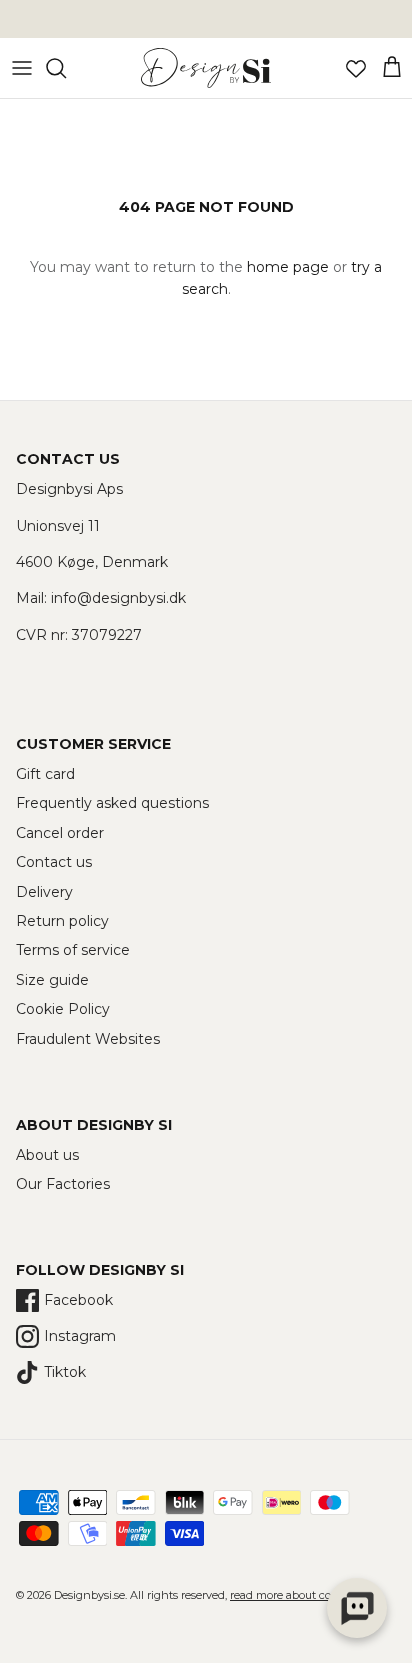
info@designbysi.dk (118, 598)
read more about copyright (300, 1595)
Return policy (62, 921)
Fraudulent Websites (88, 1039)
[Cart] (392, 68)
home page (288, 267)
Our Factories (63, 1184)
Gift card (45, 774)
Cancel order (60, 833)
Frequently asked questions (112, 803)
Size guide (52, 980)
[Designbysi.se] (206, 68)
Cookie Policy (63, 1009)
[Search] (66, 68)
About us (47, 1155)
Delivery (44, 892)
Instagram (80, 1336)
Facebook (78, 1300)
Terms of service (73, 950)
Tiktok (65, 1372)
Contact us (54, 862)
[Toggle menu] (22, 68)
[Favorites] (356, 68)
